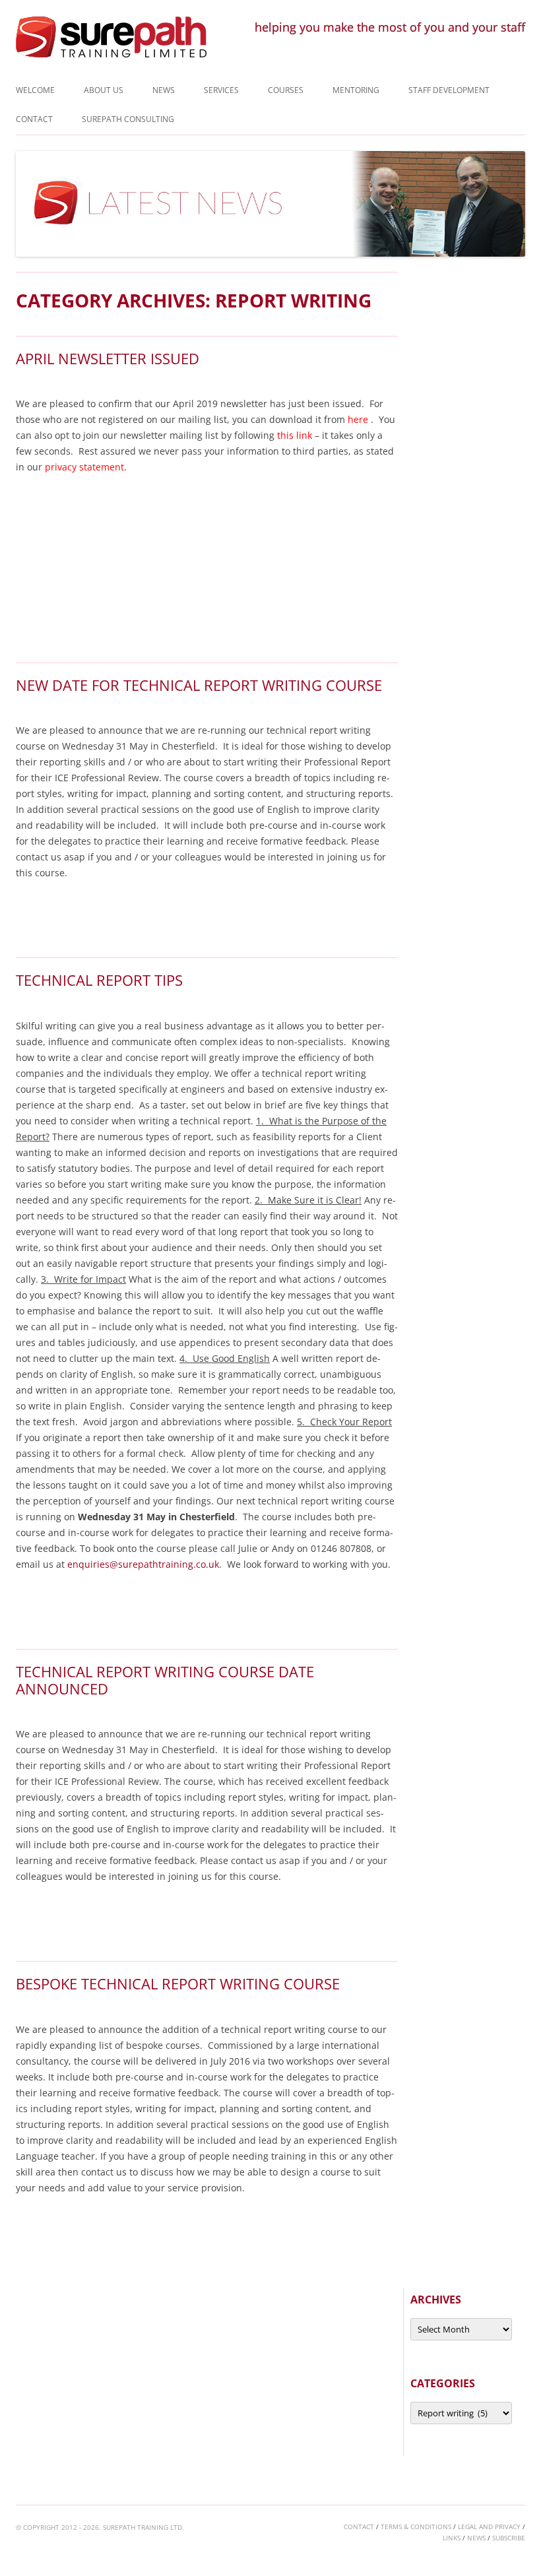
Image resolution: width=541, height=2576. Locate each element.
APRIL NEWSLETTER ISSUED (108, 358)
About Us (104, 90)
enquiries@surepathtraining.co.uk (143, 1564)
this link (295, 435)
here (358, 419)
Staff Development (449, 90)
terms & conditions (416, 2527)
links (452, 2538)
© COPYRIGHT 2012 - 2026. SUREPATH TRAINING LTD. (100, 2527)
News (164, 90)
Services (221, 90)
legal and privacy (489, 2527)
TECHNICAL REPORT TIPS (99, 980)
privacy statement (84, 467)
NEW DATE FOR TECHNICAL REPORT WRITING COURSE (199, 685)
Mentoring (356, 90)
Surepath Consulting (128, 119)
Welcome (35, 90)
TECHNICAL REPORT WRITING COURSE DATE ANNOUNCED (165, 1680)
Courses (286, 90)
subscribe (509, 2538)
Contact (34, 119)
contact (359, 2527)
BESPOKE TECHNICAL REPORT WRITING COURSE (178, 1983)
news (476, 2538)
